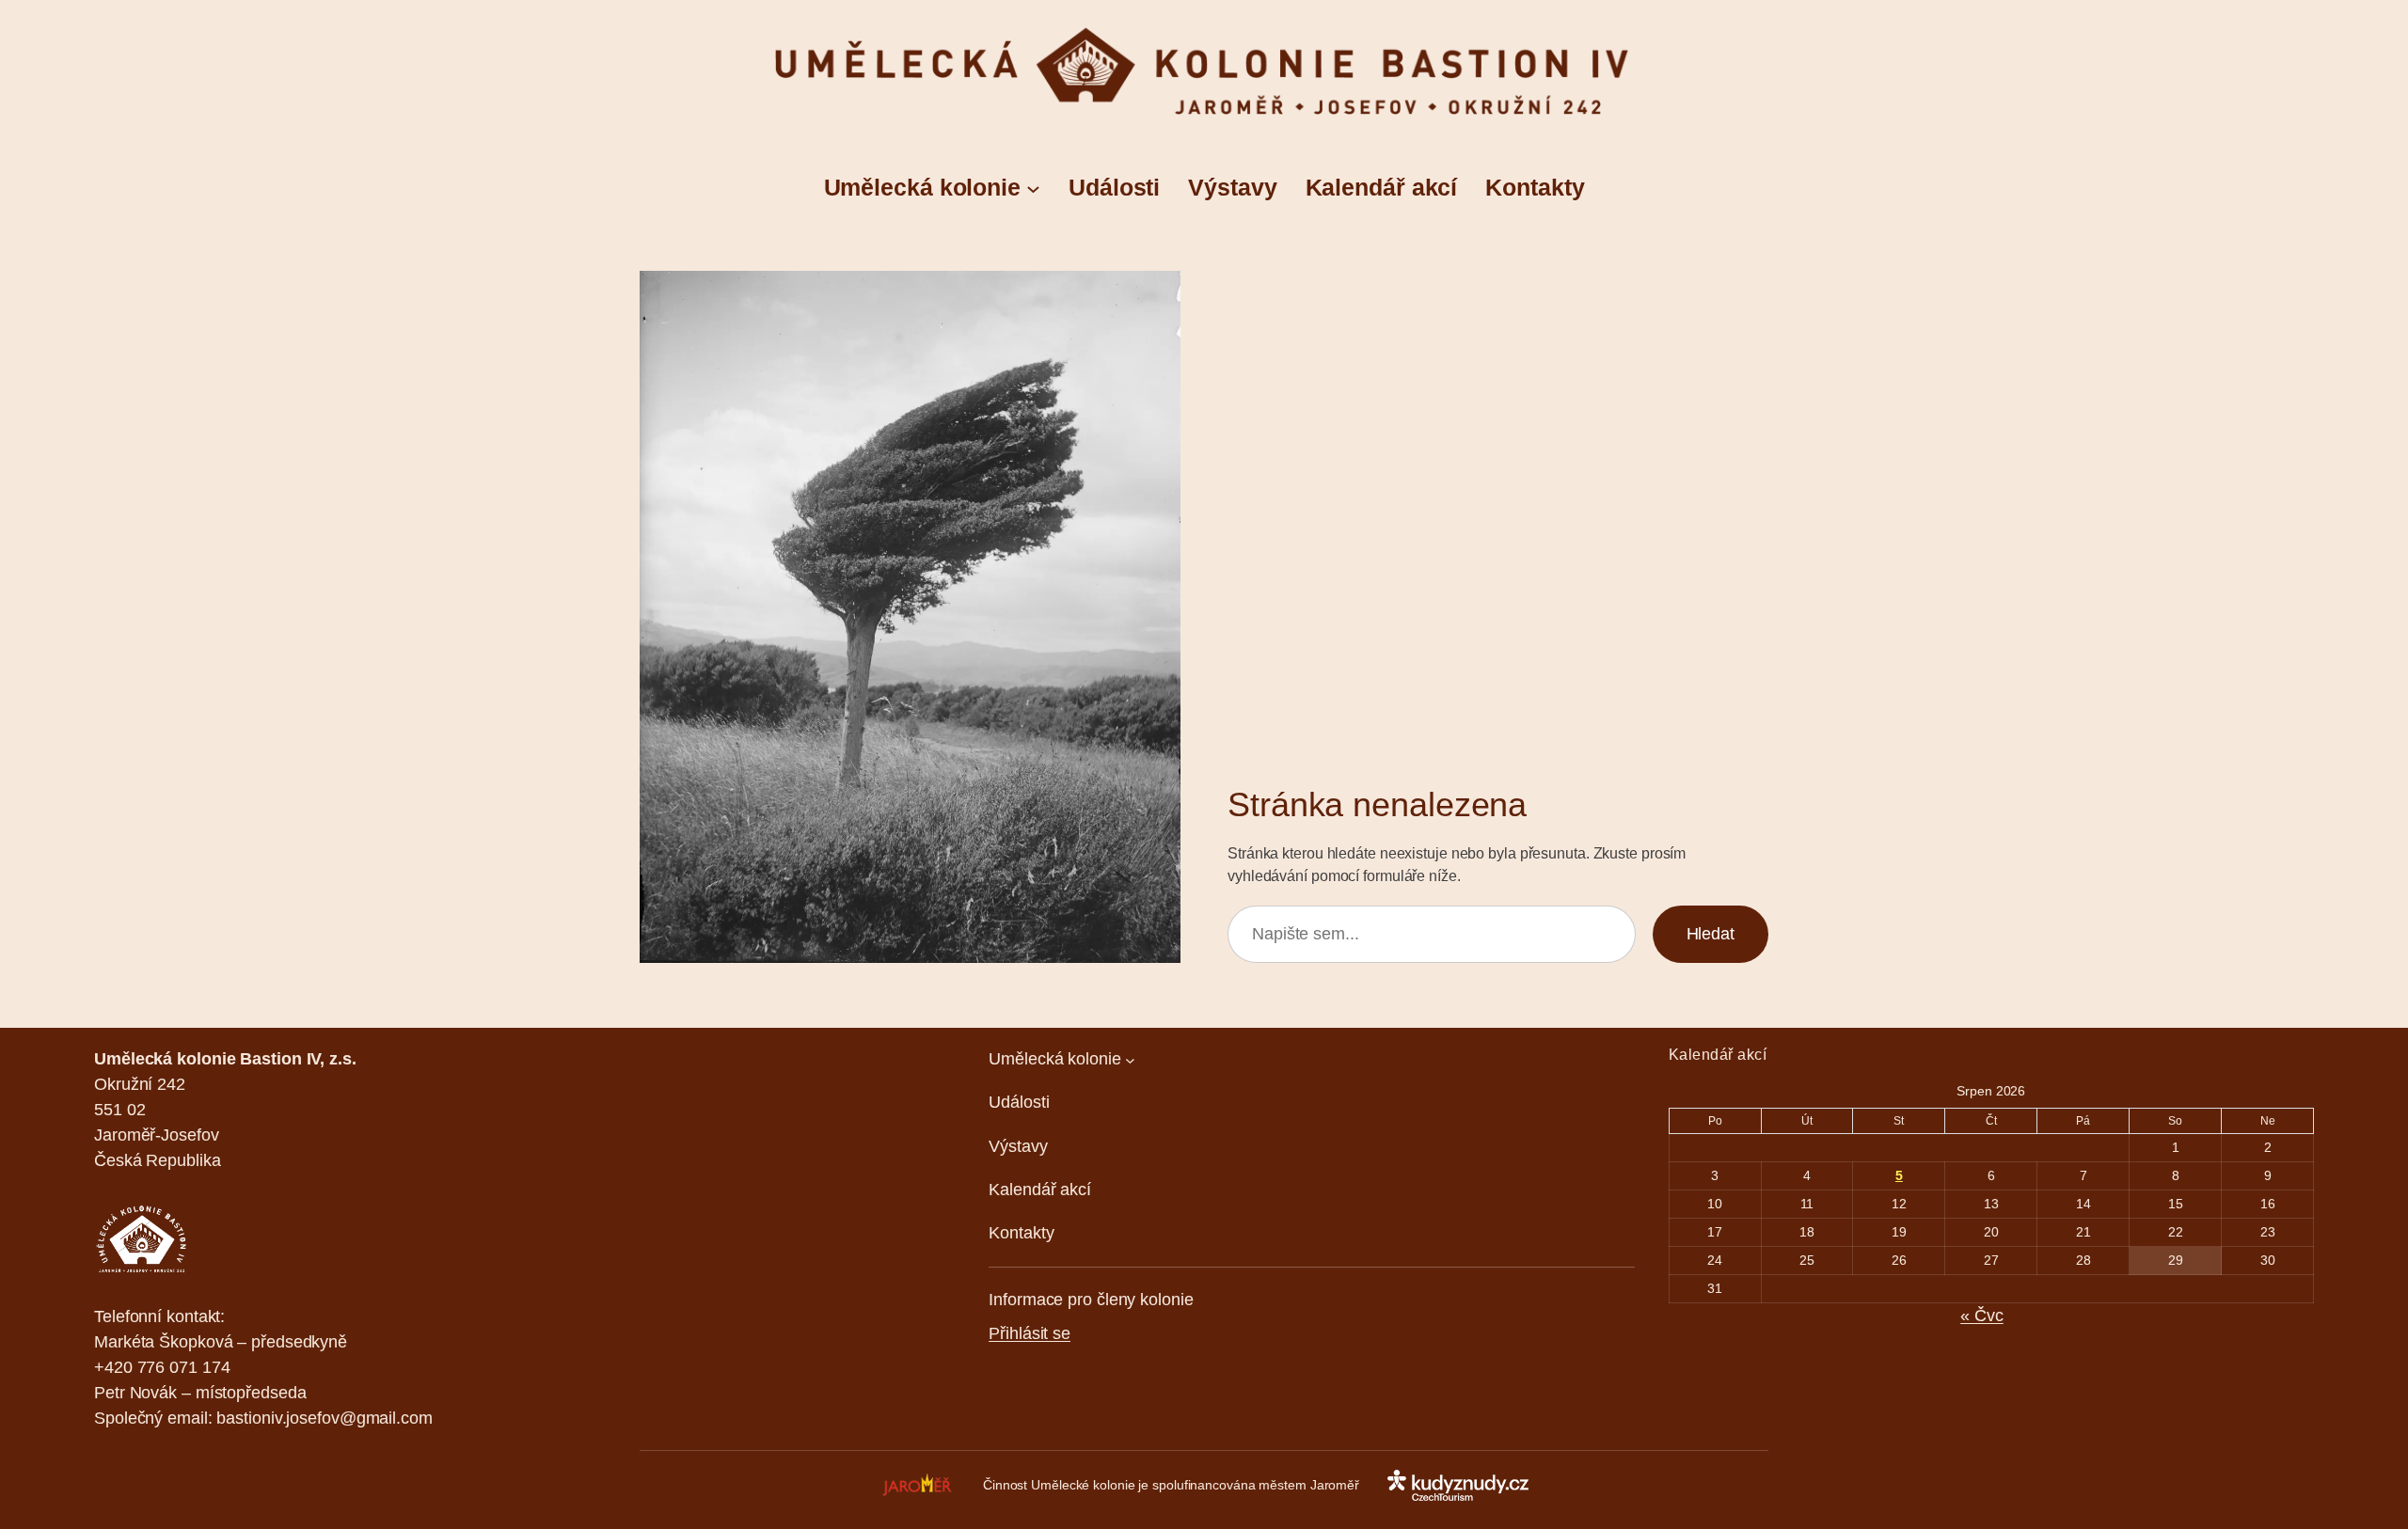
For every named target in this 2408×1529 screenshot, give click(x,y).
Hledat (1711, 934)
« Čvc (1982, 1316)
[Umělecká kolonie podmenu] (1033, 188)
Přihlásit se (1030, 1333)
